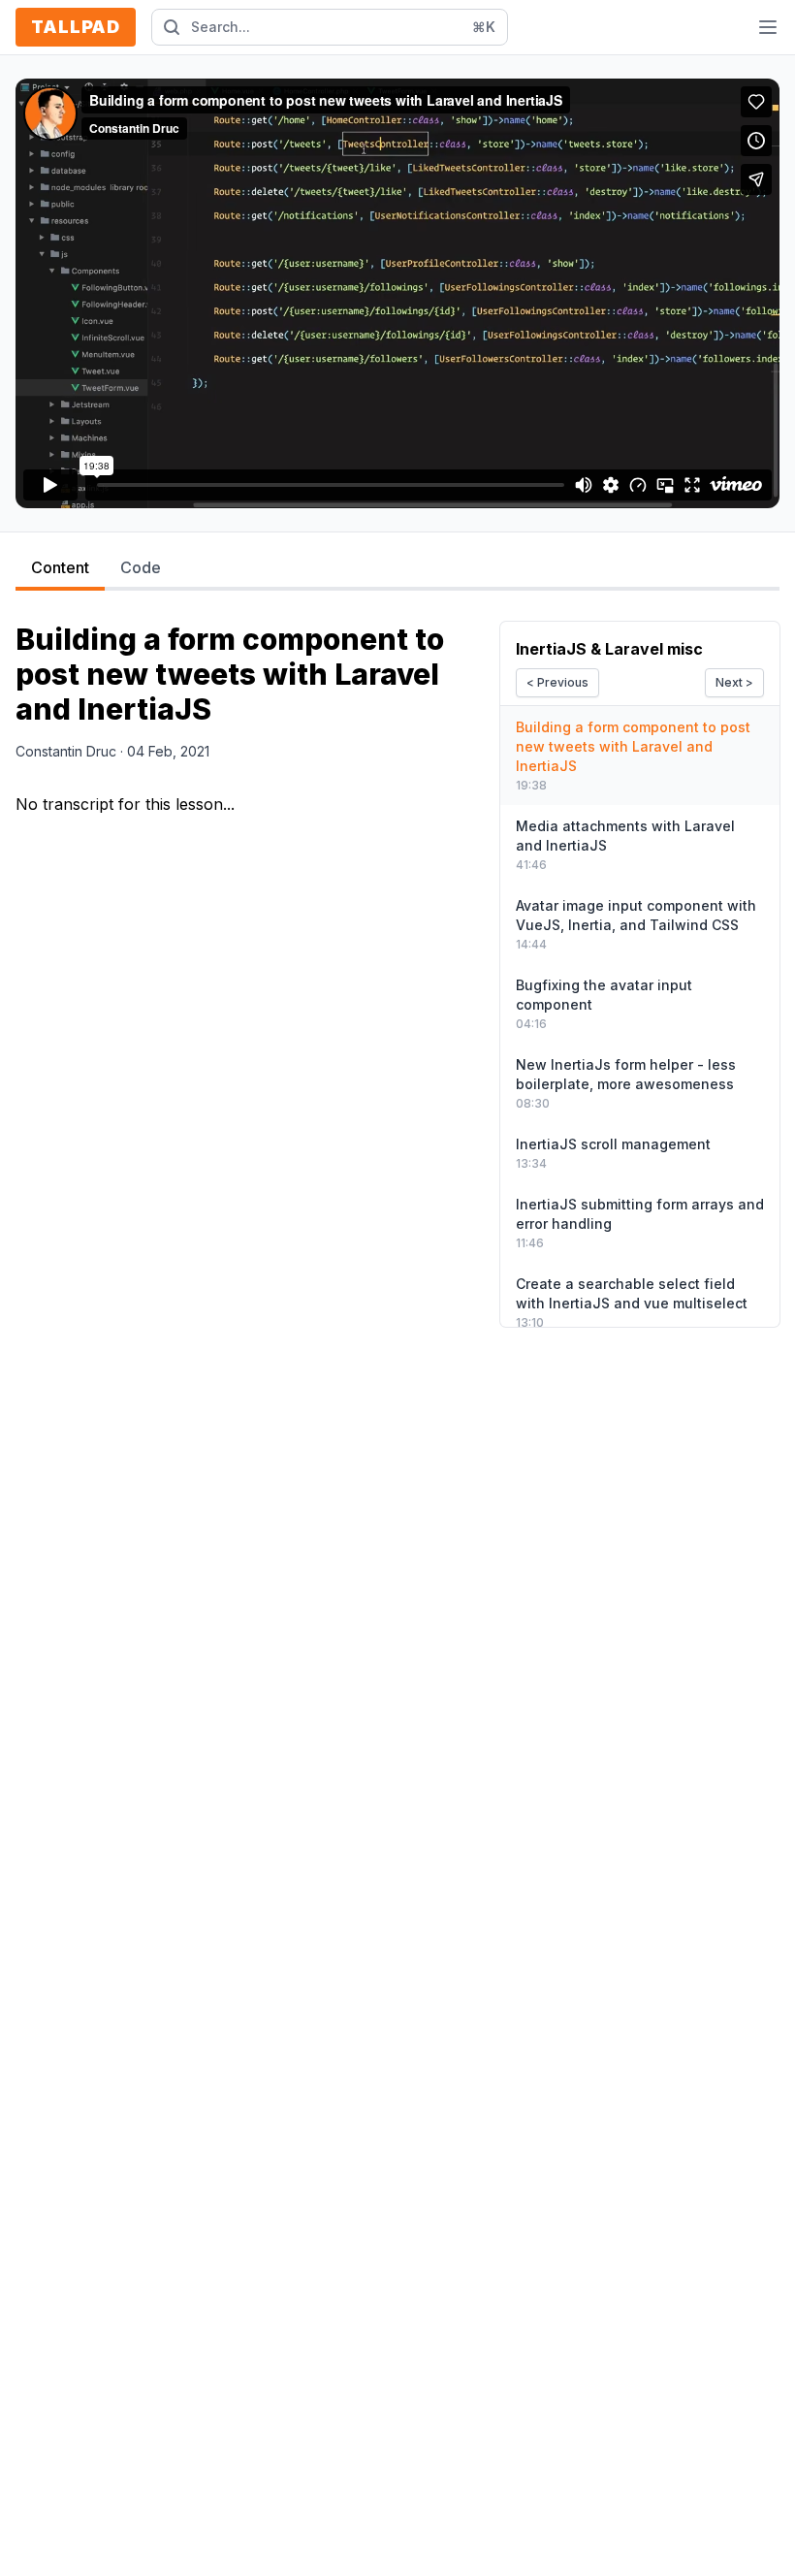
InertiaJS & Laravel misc (609, 649)
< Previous (557, 682)
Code (141, 567)
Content (60, 567)
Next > (734, 682)
